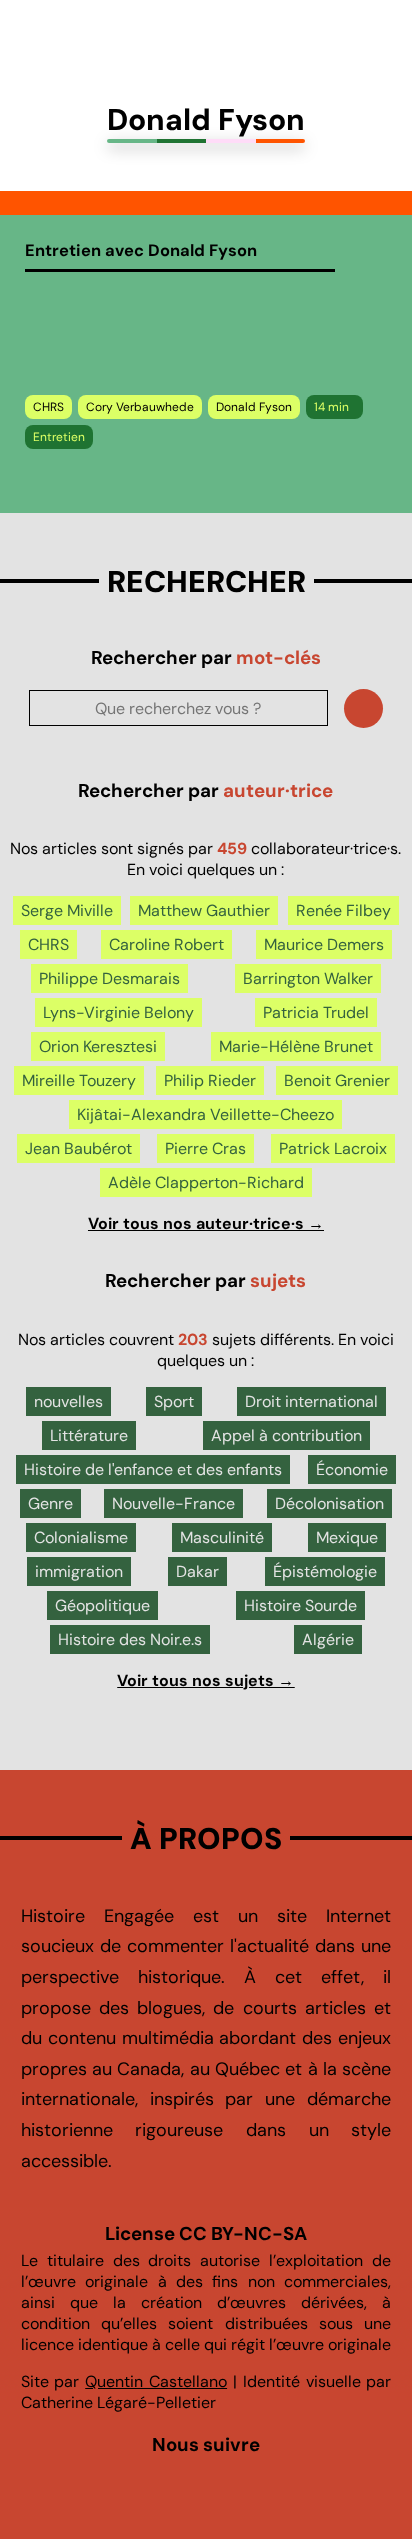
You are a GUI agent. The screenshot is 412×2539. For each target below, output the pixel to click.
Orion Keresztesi (98, 1046)
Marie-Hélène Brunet (296, 1046)
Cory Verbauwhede (140, 407)
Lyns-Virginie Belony (118, 1012)
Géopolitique (102, 1605)
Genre (50, 1503)
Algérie (328, 1639)
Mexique (347, 1537)
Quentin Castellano (156, 2381)
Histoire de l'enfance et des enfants (153, 1469)
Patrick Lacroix (333, 1148)
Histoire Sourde (300, 1605)
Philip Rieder (210, 1080)
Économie (352, 1469)
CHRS (48, 407)
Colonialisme (81, 1537)
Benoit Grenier (337, 1080)
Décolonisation (329, 1503)
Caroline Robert (166, 944)
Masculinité (222, 1537)
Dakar (197, 1571)
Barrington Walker (308, 978)
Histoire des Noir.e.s (130, 1639)
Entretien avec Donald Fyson (141, 250)
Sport (174, 1401)
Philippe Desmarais (109, 978)
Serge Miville (67, 910)
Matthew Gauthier (204, 910)
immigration (79, 1571)
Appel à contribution (286, 1435)
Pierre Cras (205, 1148)
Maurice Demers (324, 944)
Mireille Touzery (79, 1080)
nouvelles (68, 1401)
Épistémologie (325, 1571)
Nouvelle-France (173, 1503)
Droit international (311, 1401)
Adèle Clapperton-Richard (206, 1182)
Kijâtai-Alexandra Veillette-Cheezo (205, 1114)
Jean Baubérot (78, 1148)
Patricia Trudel (316, 1012)
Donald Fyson (254, 407)
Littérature (89, 1435)
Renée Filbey (343, 910)
